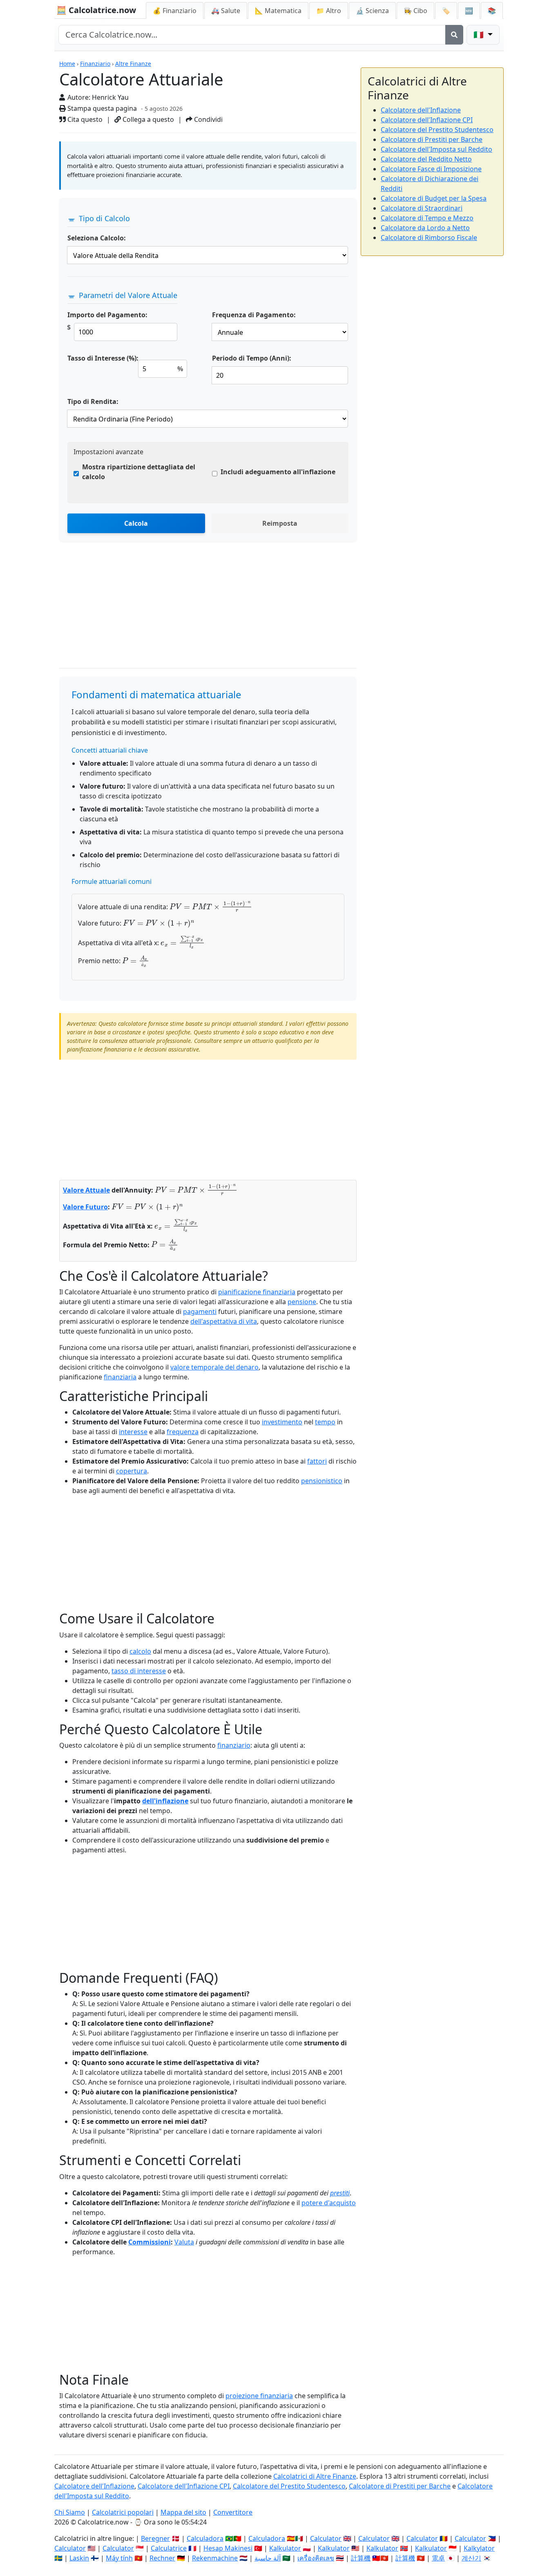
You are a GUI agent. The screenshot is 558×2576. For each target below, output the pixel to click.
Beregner (155, 2538)
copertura (132, 1471)
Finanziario (95, 64)
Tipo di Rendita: (93, 401)
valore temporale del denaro (214, 1367)
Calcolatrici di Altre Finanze (315, 2476)
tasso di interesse (139, 1671)
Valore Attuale (86, 1190)
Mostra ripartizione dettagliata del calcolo (139, 472)
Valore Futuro (85, 1207)
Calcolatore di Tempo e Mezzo (427, 218)
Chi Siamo (70, 2512)
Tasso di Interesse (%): (103, 358)
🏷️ (446, 11)
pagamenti (200, 1312)
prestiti (340, 2193)
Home (67, 64)
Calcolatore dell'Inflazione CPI (427, 120)
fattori (317, 1461)
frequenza (183, 1432)
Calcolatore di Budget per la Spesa (434, 198)
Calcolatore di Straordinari (422, 208)
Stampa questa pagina (101, 108)
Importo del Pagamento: (107, 315)
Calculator (326, 2538)
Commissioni (150, 2242)
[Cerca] (454, 35)
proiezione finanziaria (259, 2396)
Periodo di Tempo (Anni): (252, 358)
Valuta (184, 2242)
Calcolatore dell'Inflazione (421, 110)
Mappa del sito (183, 2512)
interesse (133, 1432)
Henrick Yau (110, 97)
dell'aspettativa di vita (224, 1321)
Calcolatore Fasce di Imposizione (431, 169)
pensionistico (322, 1481)
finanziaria (120, 1377)
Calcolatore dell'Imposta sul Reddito (436, 149)
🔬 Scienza (372, 11)
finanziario (234, 1745)
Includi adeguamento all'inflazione (278, 472)
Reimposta (280, 523)
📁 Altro (329, 11)
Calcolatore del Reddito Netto (426, 159)
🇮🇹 (480, 35)
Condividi (208, 119)
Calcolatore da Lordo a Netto (425, 228)
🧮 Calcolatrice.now (96, 10)
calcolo (140, 1651)
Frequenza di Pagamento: (254, 315)
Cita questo (84, 119)
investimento (282, 1422)
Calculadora (205, 2538)
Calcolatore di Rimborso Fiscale (429, 238)
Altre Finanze (133, 64)
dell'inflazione (165, 1801)
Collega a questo (147, 119)
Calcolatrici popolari (123, 2512)
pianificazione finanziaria (257, 1292)
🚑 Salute (226, 11)
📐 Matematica (278, 11)
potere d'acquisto (329, 2203)
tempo (325, 1422)
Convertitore (233, 2512)
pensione (302, 1302)
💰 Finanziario (175, 11)
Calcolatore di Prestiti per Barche (432, 139)
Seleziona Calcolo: (97, 238)
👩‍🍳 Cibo (415, 11)
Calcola (136, 523)
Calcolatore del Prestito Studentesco (437, 130)
